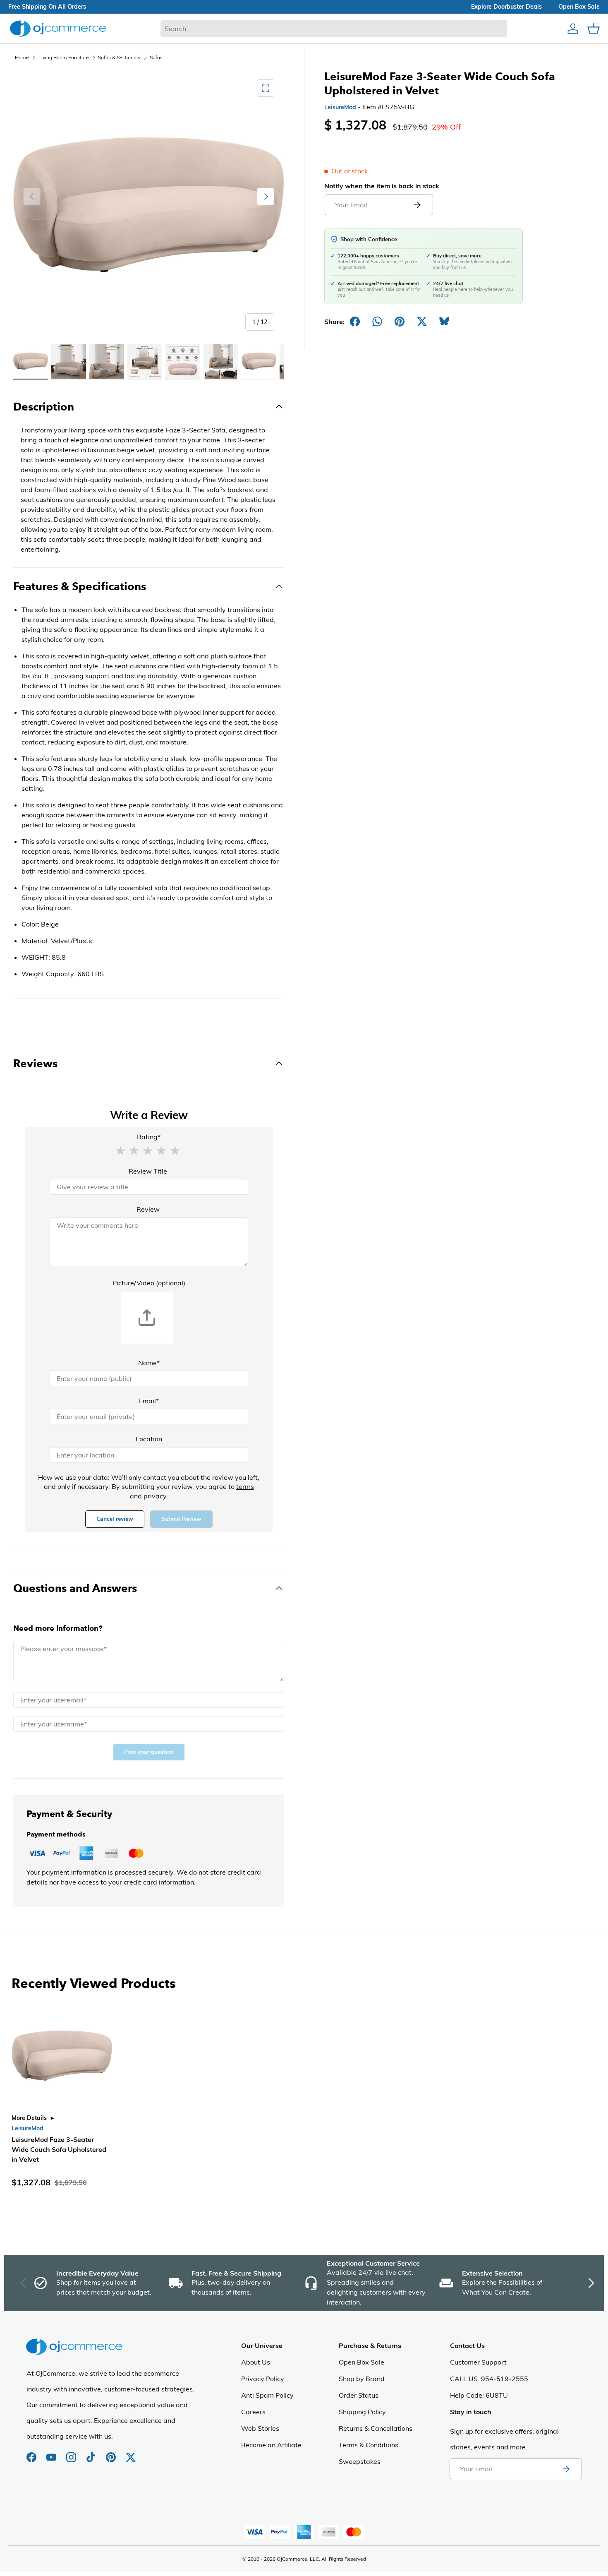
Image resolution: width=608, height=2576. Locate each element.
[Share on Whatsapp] (377, 322)
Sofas (156, 57)
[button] (120, 1150)
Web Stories (260, 2428)
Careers (253, 2412)
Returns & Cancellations (376, 2428)
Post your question (149, 1752)
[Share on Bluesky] (444, 322)
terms (245, 1486)
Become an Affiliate (271, 2445)
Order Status (359, 2395)
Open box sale (579, 7)
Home (22, 57)
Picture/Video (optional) (149, 1283)
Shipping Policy (362, 2412)
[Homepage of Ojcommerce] (58, 28)
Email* (149, 1401)
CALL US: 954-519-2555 (489, 2379)
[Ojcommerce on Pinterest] (112, 2453)
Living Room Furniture (64, 57)
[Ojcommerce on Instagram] (72, 2453)
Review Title (148, 1171)
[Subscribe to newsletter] (566, 2469)
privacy (155, 1496)
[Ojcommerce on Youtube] (52, 2453)
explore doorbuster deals (506, 7)
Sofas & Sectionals (119, 57)
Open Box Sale (361, 2362)
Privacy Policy (263, 2379)
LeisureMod (340, 107)
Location (149, 1439)
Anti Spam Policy (267, 2395)
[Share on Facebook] (355, 322)
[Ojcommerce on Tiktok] (92, 2453)
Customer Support (478, 2362)
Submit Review (181, 1519)
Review (148, 1209)
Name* (149, 1363)
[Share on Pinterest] (400, 322)
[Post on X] (422, 322)
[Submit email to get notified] (417, 205)
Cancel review (115, 1519)
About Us (256, 2362)
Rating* (149, 1137)
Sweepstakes (360, 2461)
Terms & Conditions (369, 2445)
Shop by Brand (362, 2379)
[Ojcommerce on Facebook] (32, 2453)
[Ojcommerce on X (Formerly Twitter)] (131, 2453)
